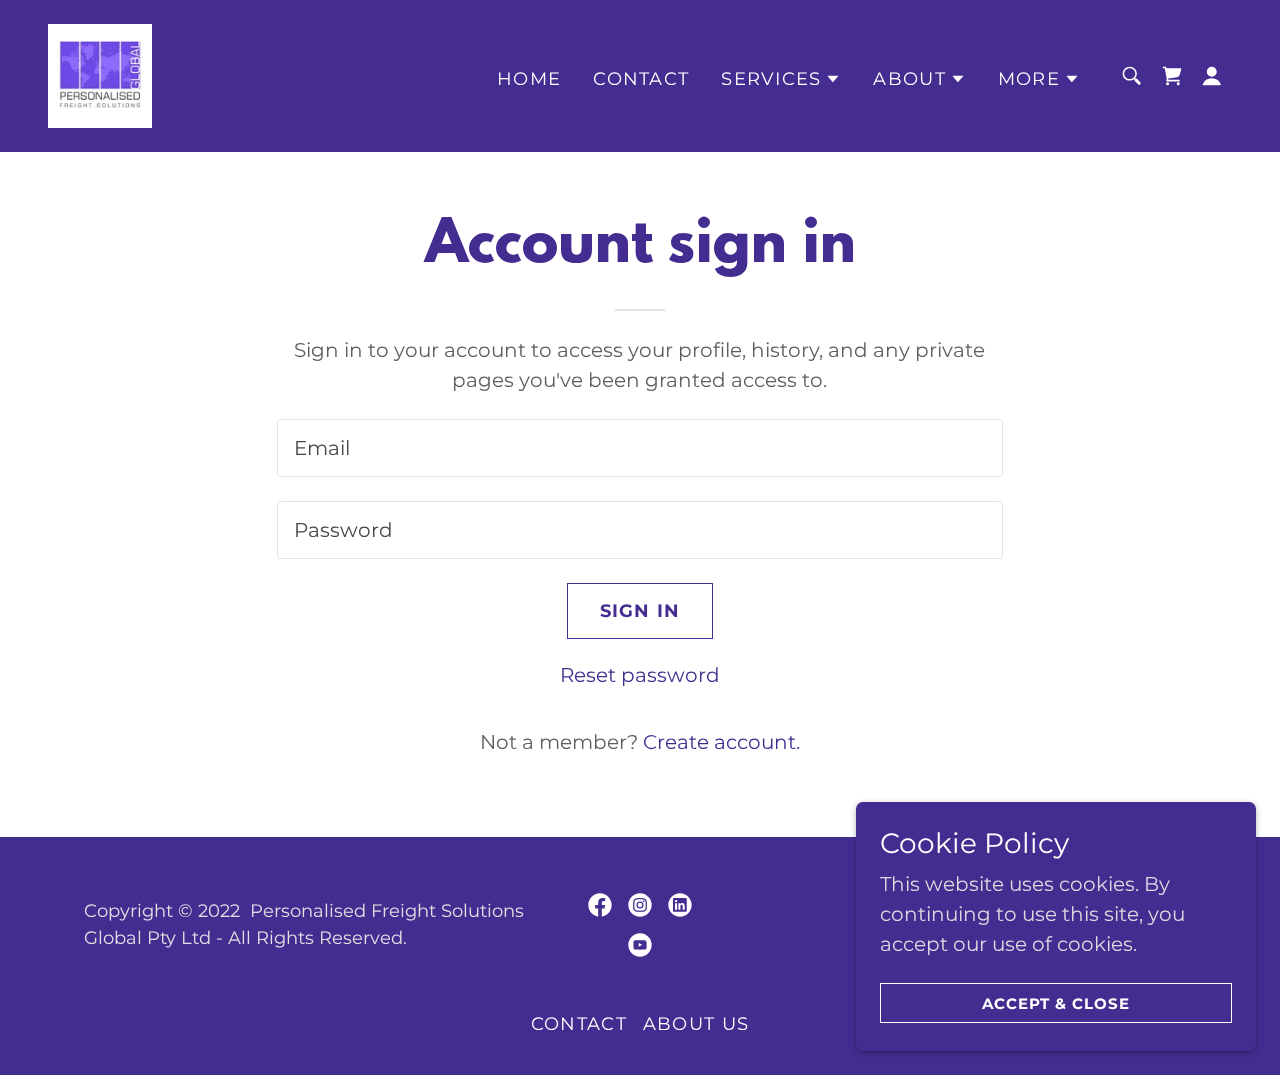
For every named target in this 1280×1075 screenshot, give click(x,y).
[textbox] (639, 448)
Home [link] (529, 79)
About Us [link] (696, 1024)
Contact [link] (641, 79)
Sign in (640, 611)
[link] (100, 74)
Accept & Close (1056, 1003)
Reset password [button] (640, 675)
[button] (781, 79)
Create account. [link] (721, 742)
